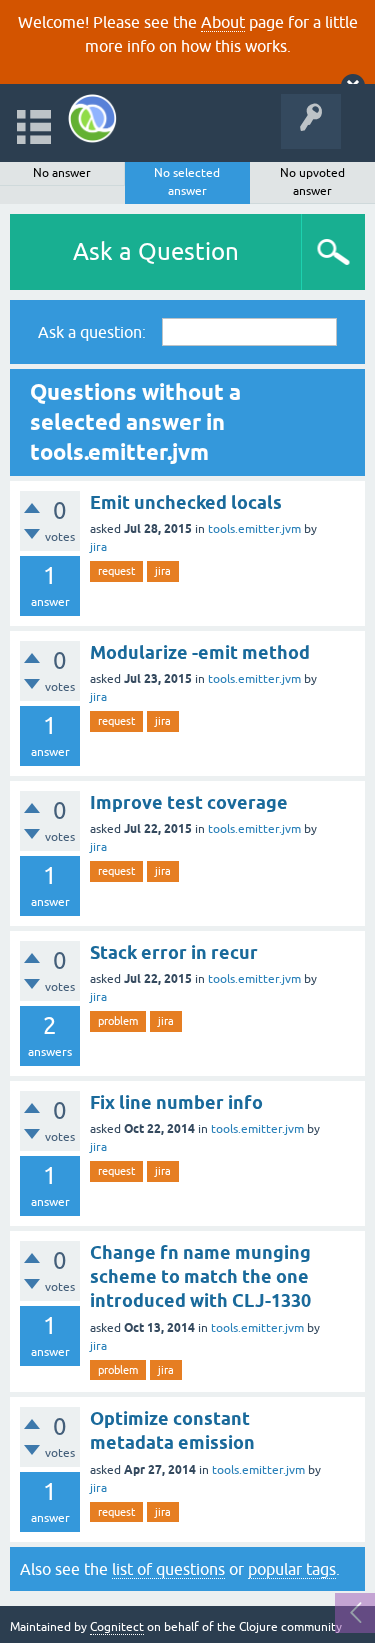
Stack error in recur (174, 952)
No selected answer (187, 182)
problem (118, 1021)
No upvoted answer (312, 182)
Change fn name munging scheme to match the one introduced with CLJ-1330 (200, 1277)
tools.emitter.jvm (254, 529)
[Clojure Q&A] (92, 118)
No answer (62, 173)
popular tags (292, 1569)
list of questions (168, 1569)
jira (98, 547)
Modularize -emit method (200, 652)
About (223, 22)
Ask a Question (156, 251)
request (116, 571)
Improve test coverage (189, 802)
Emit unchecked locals (186, 502)
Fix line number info (176, 1102)
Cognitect (117, 1627)
